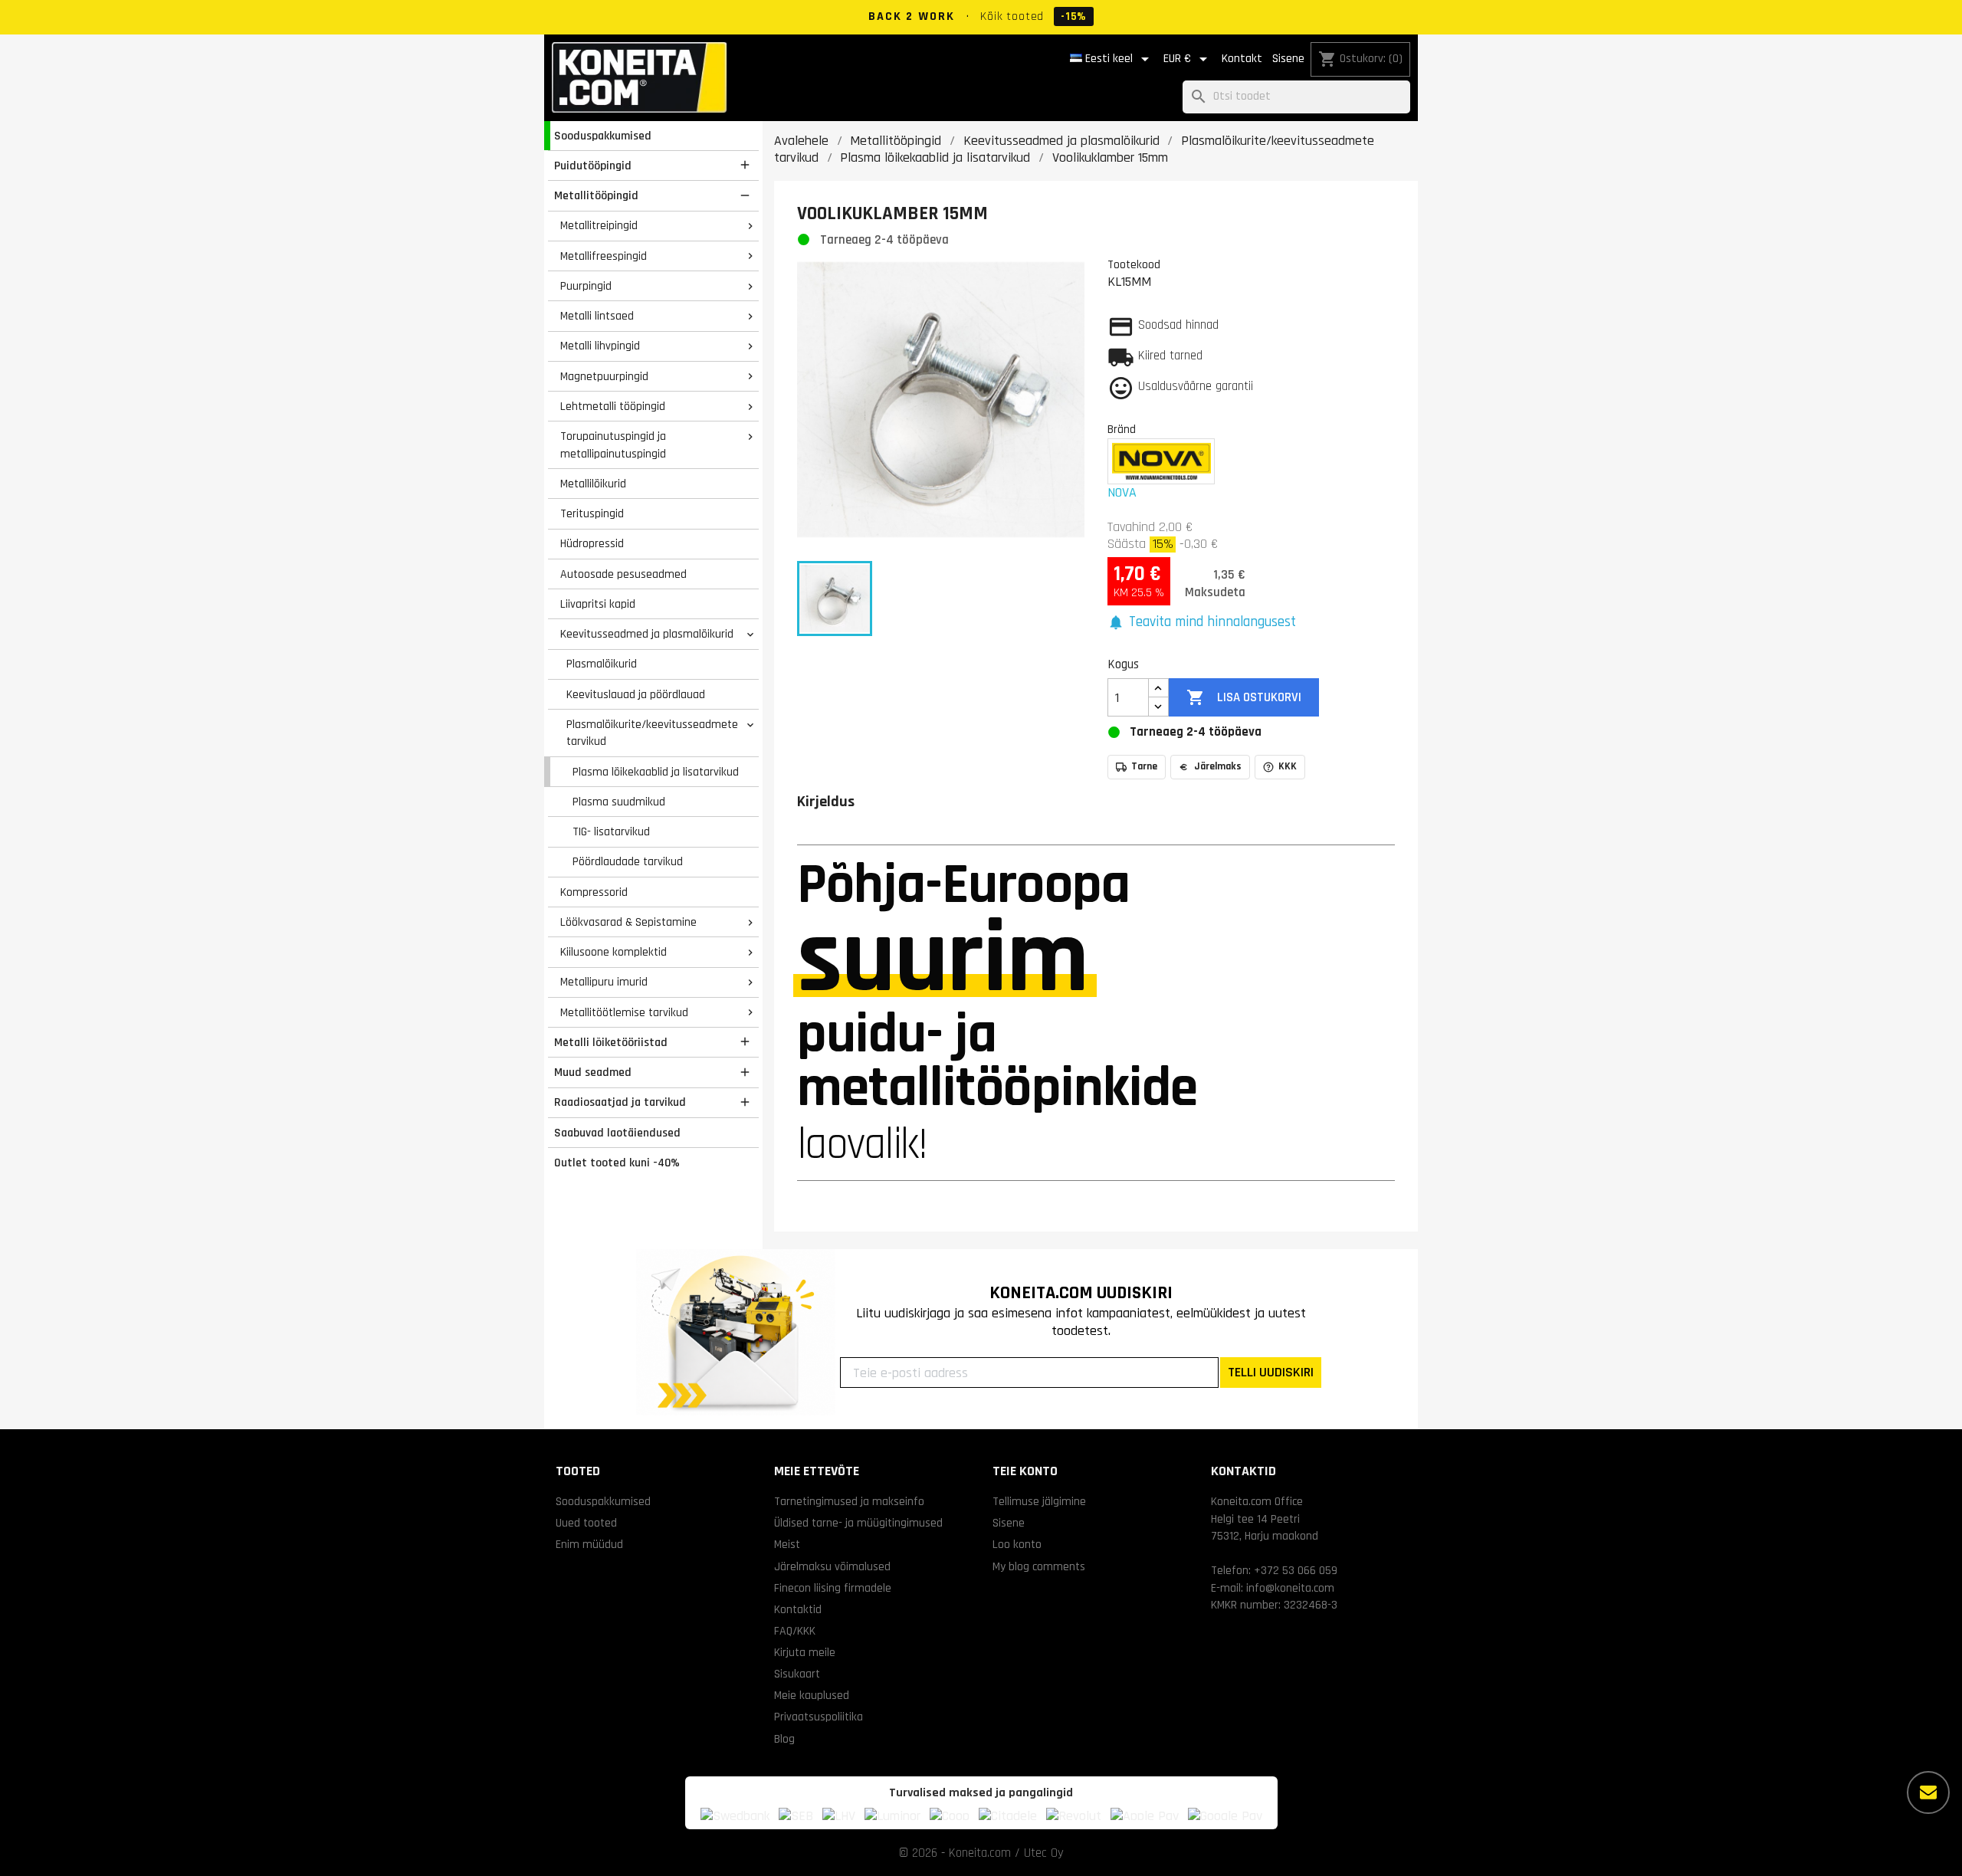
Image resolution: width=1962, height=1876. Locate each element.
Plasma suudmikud (619, 802)
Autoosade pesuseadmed (623, 574)
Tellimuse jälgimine (1039, 1501)
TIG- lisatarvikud (611, 831)
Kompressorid (594, 892)
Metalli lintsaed (597, 316)
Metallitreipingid (599, 225)
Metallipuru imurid (604, 982)
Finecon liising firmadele (833, 1588)
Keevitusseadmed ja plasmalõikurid (647, 634)
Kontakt (1242, 59)
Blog (784, 1739)
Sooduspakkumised (603, 136)
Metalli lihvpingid (600, 346)
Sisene (1288, 59)
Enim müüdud (589, 1544)
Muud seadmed (593, 1072)
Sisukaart (797, 1674)
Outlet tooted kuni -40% (617, 1163)
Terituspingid (592, 513)
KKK (1288, 766)
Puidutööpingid (593, 166)
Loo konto (1017, 1544)
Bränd (1122, 429)
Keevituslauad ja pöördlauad (636, 694)
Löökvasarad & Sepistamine (628, 922)
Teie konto (1025, 1471)
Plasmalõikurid (602, 664)
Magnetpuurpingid (604, 376)
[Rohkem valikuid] (1928, 1792)
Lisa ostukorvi (1243, 697)
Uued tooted (586, 1523)
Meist (787, 1544)
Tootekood (1134, 264)
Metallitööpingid (596, 195)
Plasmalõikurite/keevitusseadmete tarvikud (652, 733)
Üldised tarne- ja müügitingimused (858, 1523)
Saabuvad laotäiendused (617, 1133)
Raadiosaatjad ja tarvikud (620, 1102)
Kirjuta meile (805, 1652)
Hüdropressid (592, 543)
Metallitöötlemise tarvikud (624, 1012)
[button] (1202, 623)
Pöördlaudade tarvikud (628, 861)
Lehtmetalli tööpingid (613, 406)
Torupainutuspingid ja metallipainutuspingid (613, 445)
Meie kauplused (812, 1695)
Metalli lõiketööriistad (611, 1042)
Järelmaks (1218, 766)
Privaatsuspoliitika (819, 1717)
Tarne (1144, 766)
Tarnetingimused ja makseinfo (849, 1501)
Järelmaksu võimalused (832, 1566)
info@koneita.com (1290, 1588)
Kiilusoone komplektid (614, 952)
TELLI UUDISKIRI (1271, 1372)
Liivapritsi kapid (598, 604)
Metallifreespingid (604, 256)
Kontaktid (798, 1609)
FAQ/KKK (795, 1631)
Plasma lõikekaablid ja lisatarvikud (656, 772)
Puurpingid (586, 286)
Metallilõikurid (593, 484)
